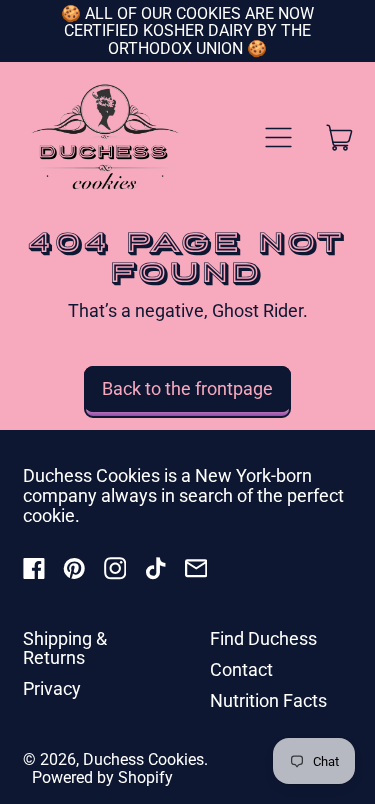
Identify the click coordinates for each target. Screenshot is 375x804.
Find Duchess (263, 638)
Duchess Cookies (143, 759)
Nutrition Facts (268, 700)
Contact (241, 669)
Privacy (52, 688)
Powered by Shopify (102, 777)
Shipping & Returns (65, 648)
